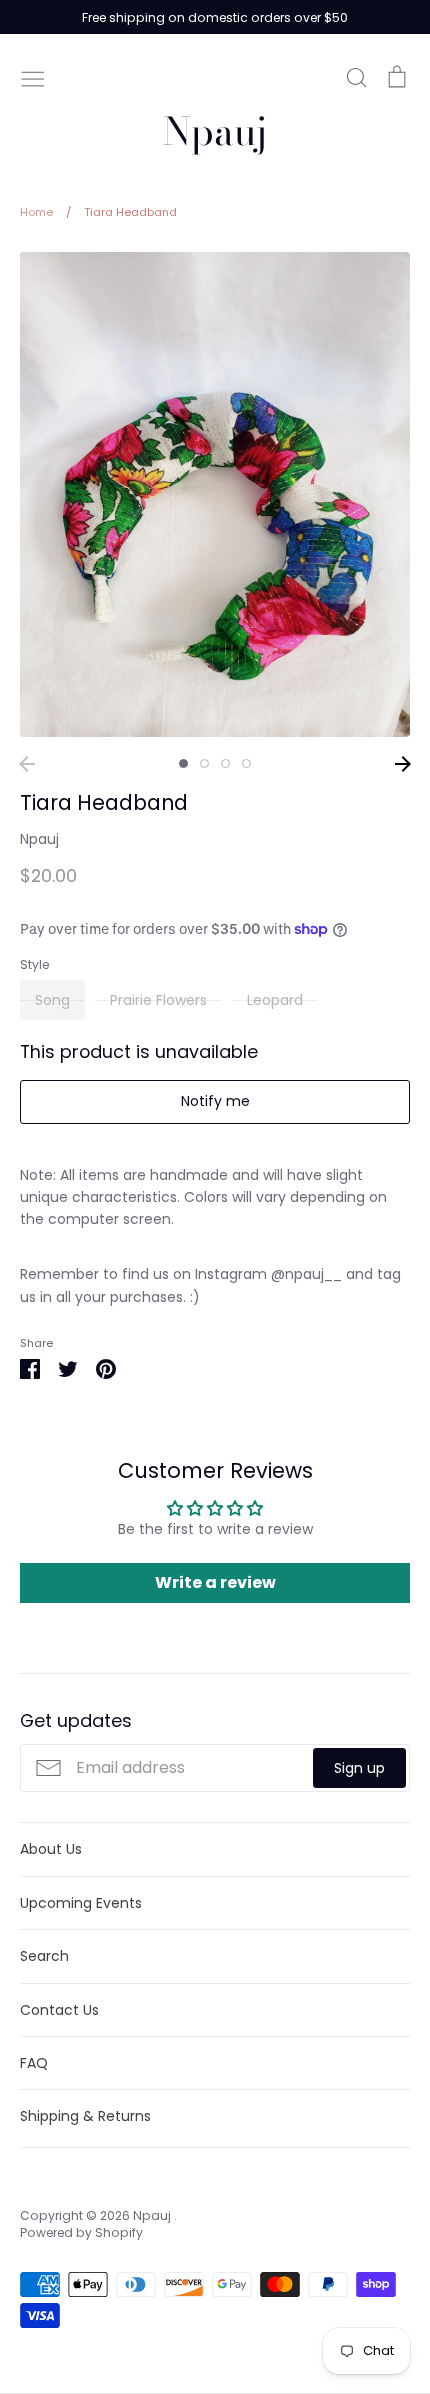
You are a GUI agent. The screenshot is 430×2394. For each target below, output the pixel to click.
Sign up (359, 1768)
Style (34, 965)
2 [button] (204, 763)
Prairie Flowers (158, 1000)
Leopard (275, 1000)
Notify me (215, 1101)
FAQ (34, 2063)
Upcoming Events (81, 1903)
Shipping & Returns (85, 2116)
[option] (215, 494)
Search (44, 1956)
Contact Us (59, 2010)
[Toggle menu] (33, 77)
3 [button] (225, 763)
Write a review (215, 1582)
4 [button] (246, 763)
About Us (51, 1849)
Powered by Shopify (81, 2232)
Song (52, 1000)
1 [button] (183, 763)
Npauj (215, 131)
